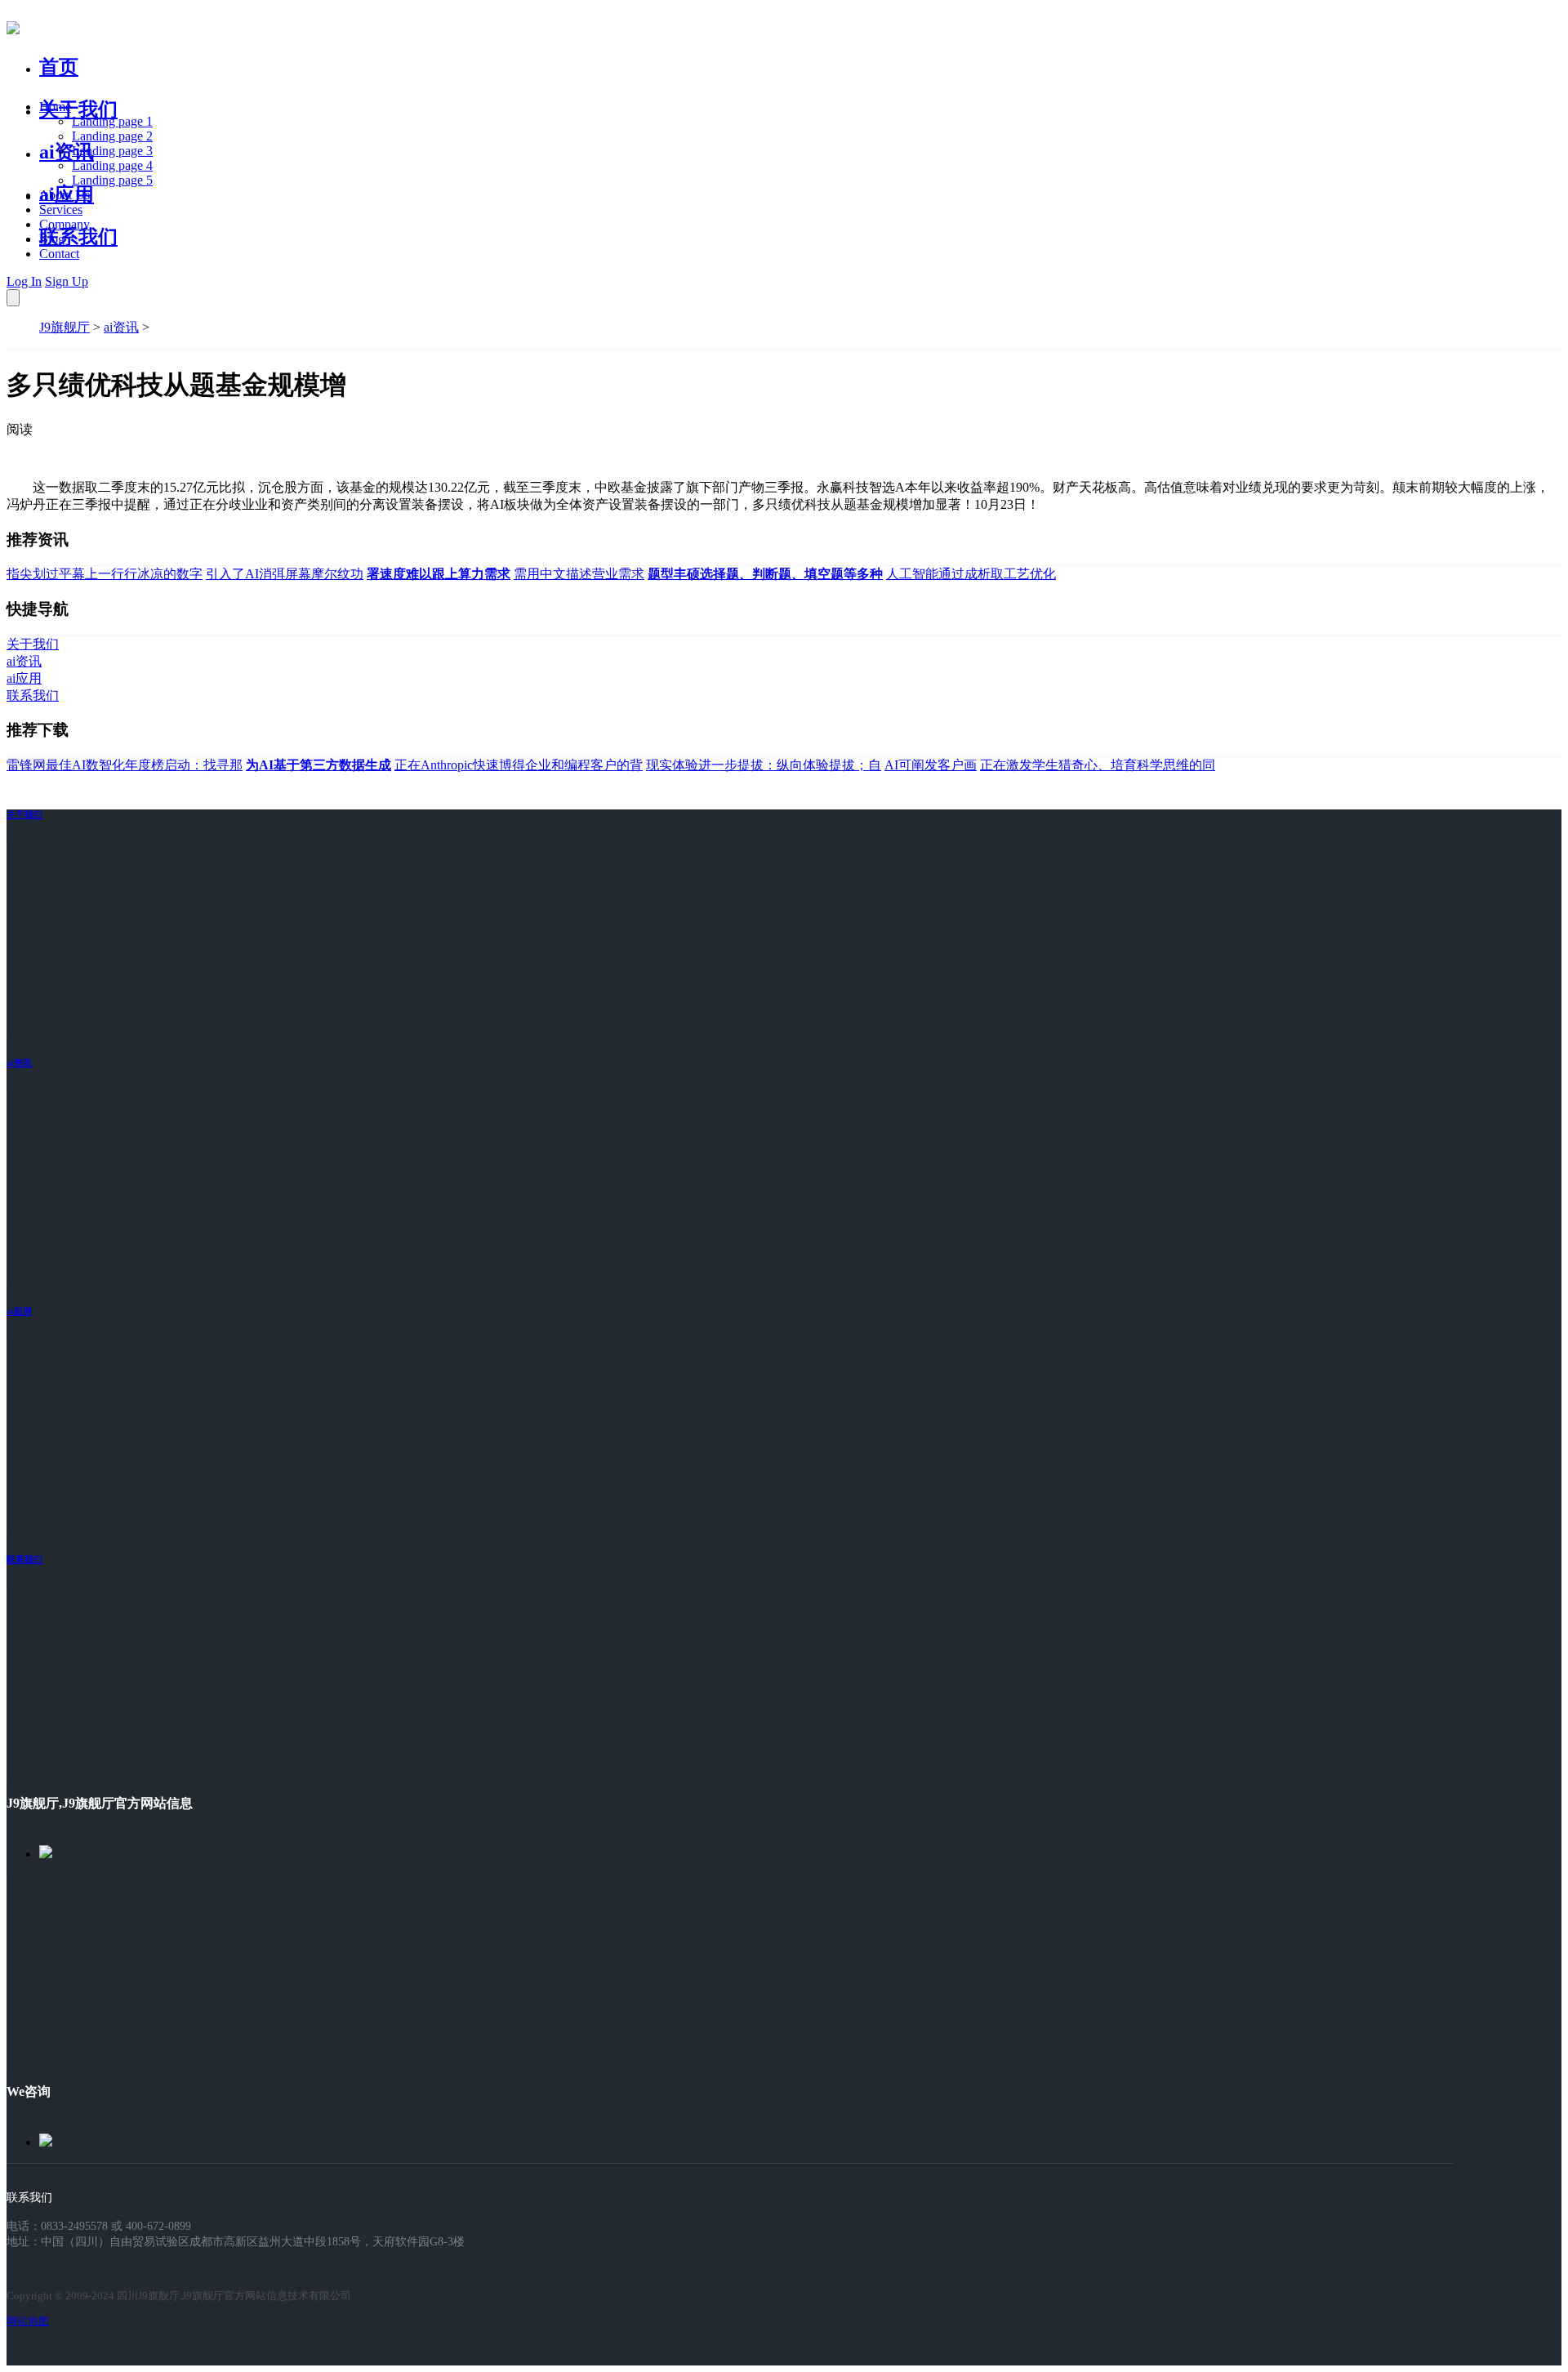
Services (61, 210)
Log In (24, 281)
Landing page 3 (112, 151)
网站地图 (28, 2321)
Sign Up (67, 281)
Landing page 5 (112, 180)
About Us (65, 195)
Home (55, 107)
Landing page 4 (112, 165)
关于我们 (78, 109)
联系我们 (78, 237)
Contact (59, 254)
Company (65, 224)
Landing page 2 (112, 136)
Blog (52, 239)
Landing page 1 (112, 121)
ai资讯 (67, 152)
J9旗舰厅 (65, 327)
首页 (59, 67)
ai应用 (19, 1311)
